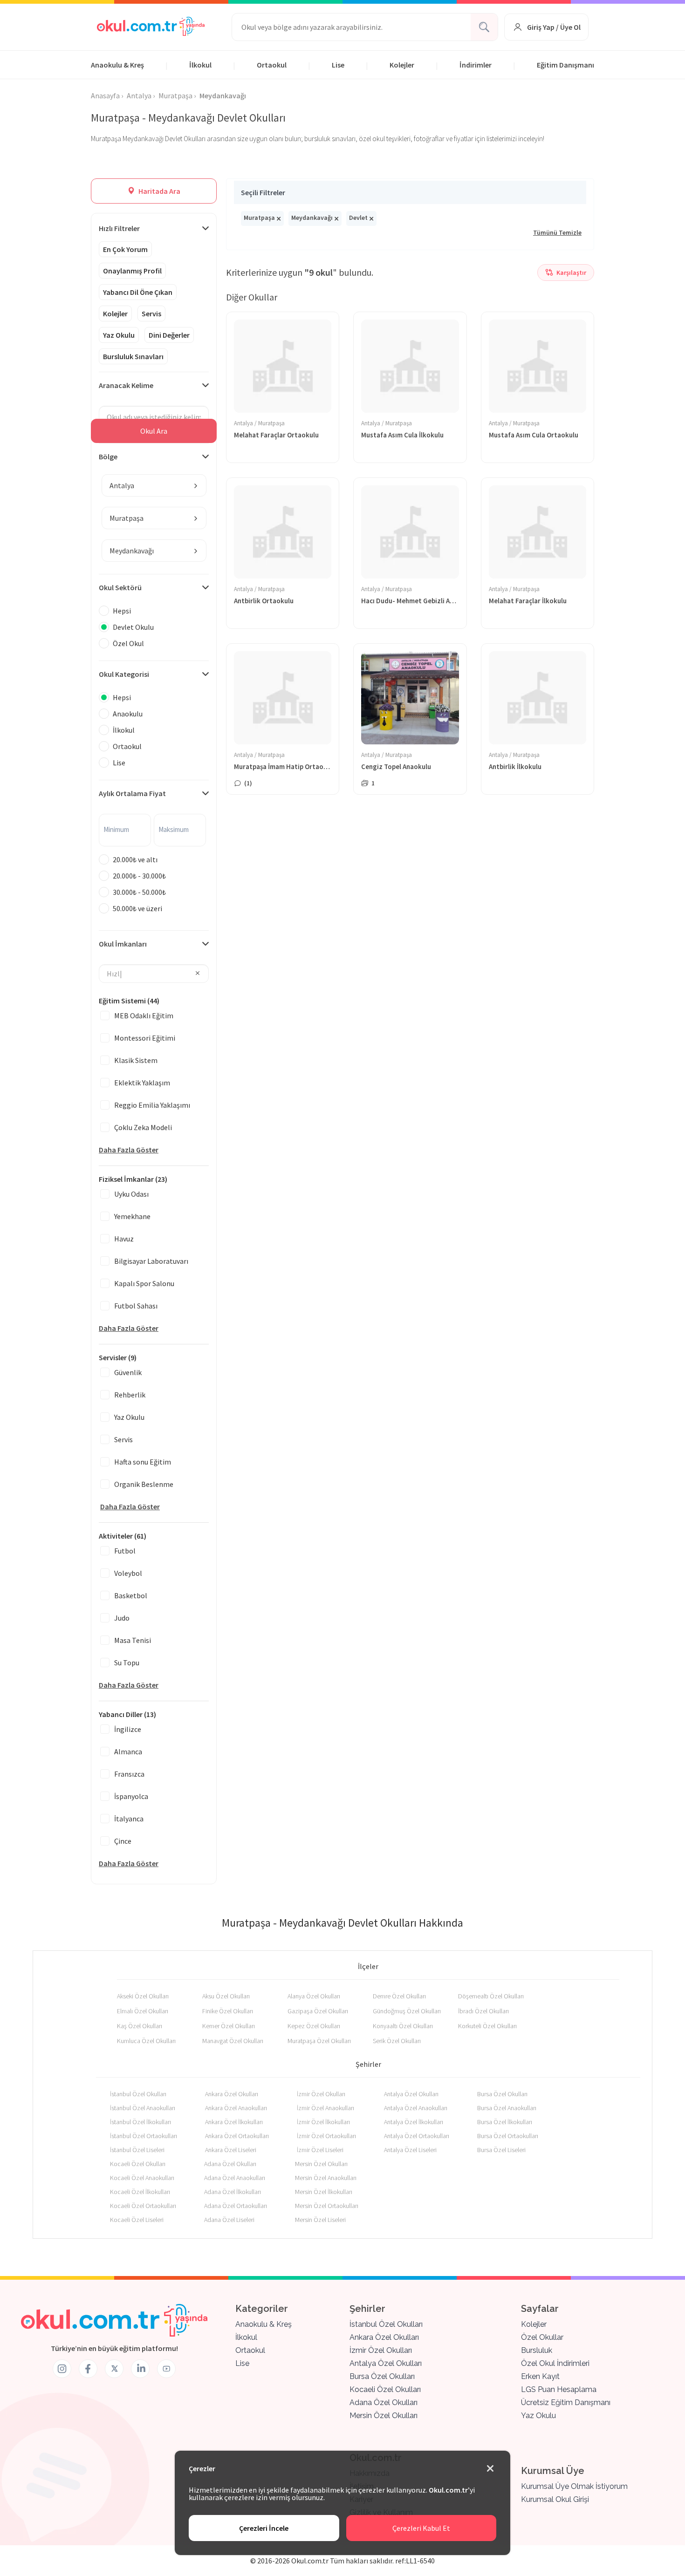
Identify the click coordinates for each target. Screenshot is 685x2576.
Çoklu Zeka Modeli (143, 1127)
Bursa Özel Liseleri (501, 2150)
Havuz (124, 1239)
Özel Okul (128, 643)
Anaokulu (128, 714)
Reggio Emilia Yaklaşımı (152, 1105)
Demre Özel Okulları (399, 1996)
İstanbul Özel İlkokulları (140, 2122)
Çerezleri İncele (264, 2528)
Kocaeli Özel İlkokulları (140, 2192)
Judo (122, 1618)
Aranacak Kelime (126, 385)
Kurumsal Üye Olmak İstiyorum (574, 2486)
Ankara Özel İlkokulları (234, 2122)
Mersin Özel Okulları (321, 2164)
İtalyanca (129, 1819)
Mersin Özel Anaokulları (326, 2178)
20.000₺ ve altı (135, 859)
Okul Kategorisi (124, 674)
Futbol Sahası (136, 1306)
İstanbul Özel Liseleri (137, 2150)
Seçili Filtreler (263, 192)
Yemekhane (132, 1216)
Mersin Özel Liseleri (320, 2220)
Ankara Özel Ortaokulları (237, 2136)
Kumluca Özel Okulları (146, 2041)
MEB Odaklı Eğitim (144, 1015)
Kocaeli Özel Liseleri (137, 2220)
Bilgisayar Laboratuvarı (151, 1261)
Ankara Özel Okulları (232, 2094)
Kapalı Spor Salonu (144, 1283)
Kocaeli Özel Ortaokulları (143, 2206)
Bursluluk (537, 2350)
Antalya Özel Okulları (411, 2094)
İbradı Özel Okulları (483, 2011)
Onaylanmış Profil (132, 271)
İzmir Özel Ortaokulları (326, 2136)
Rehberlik (130, 1395)
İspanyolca (131, 1796)
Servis (151, 313)
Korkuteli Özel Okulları (487, 2026)
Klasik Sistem (136, 1060)
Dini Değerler (169, 335)
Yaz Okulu (119, 335)
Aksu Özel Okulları (226, 1996)
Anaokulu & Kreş (117, 65)
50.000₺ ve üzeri (137, 908)
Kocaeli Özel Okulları (138, 2164)
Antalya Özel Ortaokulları (417, 2136)
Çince (123, 1841)
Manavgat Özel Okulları (233, 2041)
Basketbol (131, 1595)
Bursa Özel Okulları (502, 2094)
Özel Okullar (542, 2337)
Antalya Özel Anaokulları (416, 2108)
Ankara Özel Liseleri (231, 2150)
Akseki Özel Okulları (143, 1996)
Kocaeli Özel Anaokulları (142, 2178)
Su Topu (127, 1663)
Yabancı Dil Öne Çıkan (138, 292)
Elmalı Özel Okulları (143, 2011)
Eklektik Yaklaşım (142, 1083)
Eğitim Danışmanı (565, 65)
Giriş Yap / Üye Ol (554, 27)
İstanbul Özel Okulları (138, 2094)
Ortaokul (272, 65)
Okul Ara (154, 431)
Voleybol (128, 1573)
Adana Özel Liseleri (229, 2220)
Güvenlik (128, 1372)
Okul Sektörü (120, 587)
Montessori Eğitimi (145, 1038)
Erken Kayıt (540, 2376)
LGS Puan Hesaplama (559, 2389)
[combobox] (154, 485)
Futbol (125, 1551)
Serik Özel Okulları (397, 2041)
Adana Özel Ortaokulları (236, 2206)
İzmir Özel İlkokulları (323, 2122)
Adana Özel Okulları (230, 2164)
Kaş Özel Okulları (140, 2026)
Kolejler (402, 65)
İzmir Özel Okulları (321, 2094)
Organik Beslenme (144, 1484)
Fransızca (129, 1774)
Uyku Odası (131, 1194)
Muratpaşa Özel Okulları (319, 2041)
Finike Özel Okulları (228, 2011)
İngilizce (128, 1729)
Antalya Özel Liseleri (410, 2150)
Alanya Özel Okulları (314, 1996)
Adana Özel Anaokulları (235, 2178)
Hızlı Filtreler (119, 228)
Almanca (128, 1751)
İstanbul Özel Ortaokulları (144, 2136)
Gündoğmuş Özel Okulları (407, 2011)
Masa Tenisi (133, 1640)
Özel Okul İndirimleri (555, 2363)
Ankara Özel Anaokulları (236, 2108)
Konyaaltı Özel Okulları (403, 2026)
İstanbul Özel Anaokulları (143, 2108)
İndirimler (476, 65)
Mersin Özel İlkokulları (324, 2192)
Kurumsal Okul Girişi (555, 2499)
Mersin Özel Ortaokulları (327, 2206)
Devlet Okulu (133, 627)
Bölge (108, 457)
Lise (338, 65)
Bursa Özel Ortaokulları (508, 2136)
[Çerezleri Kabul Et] (490, 2469)
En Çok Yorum (125, 249)
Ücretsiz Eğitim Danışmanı (566, 2402)
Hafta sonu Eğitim (143, 1462)
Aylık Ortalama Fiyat (132, 793)
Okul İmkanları (123, 944)
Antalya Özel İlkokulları (414, 2122)
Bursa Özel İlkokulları (505, 2122)
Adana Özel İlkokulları (233, 2192)
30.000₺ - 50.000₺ (139, 892)
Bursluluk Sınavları (133, 356)
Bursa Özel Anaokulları (507, 2108)
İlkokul (200, 65)
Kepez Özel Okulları (314, 2026)
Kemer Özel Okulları (229, 2026)
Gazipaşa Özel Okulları (318, 2011)
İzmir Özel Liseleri (320, 2150)
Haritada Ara (159, 191)
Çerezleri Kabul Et (421, 2528)
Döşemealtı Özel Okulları (491, 1996)
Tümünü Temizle (557, 232)
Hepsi (122, 611)
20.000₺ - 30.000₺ (139, 876)
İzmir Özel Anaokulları (325, 2108)
